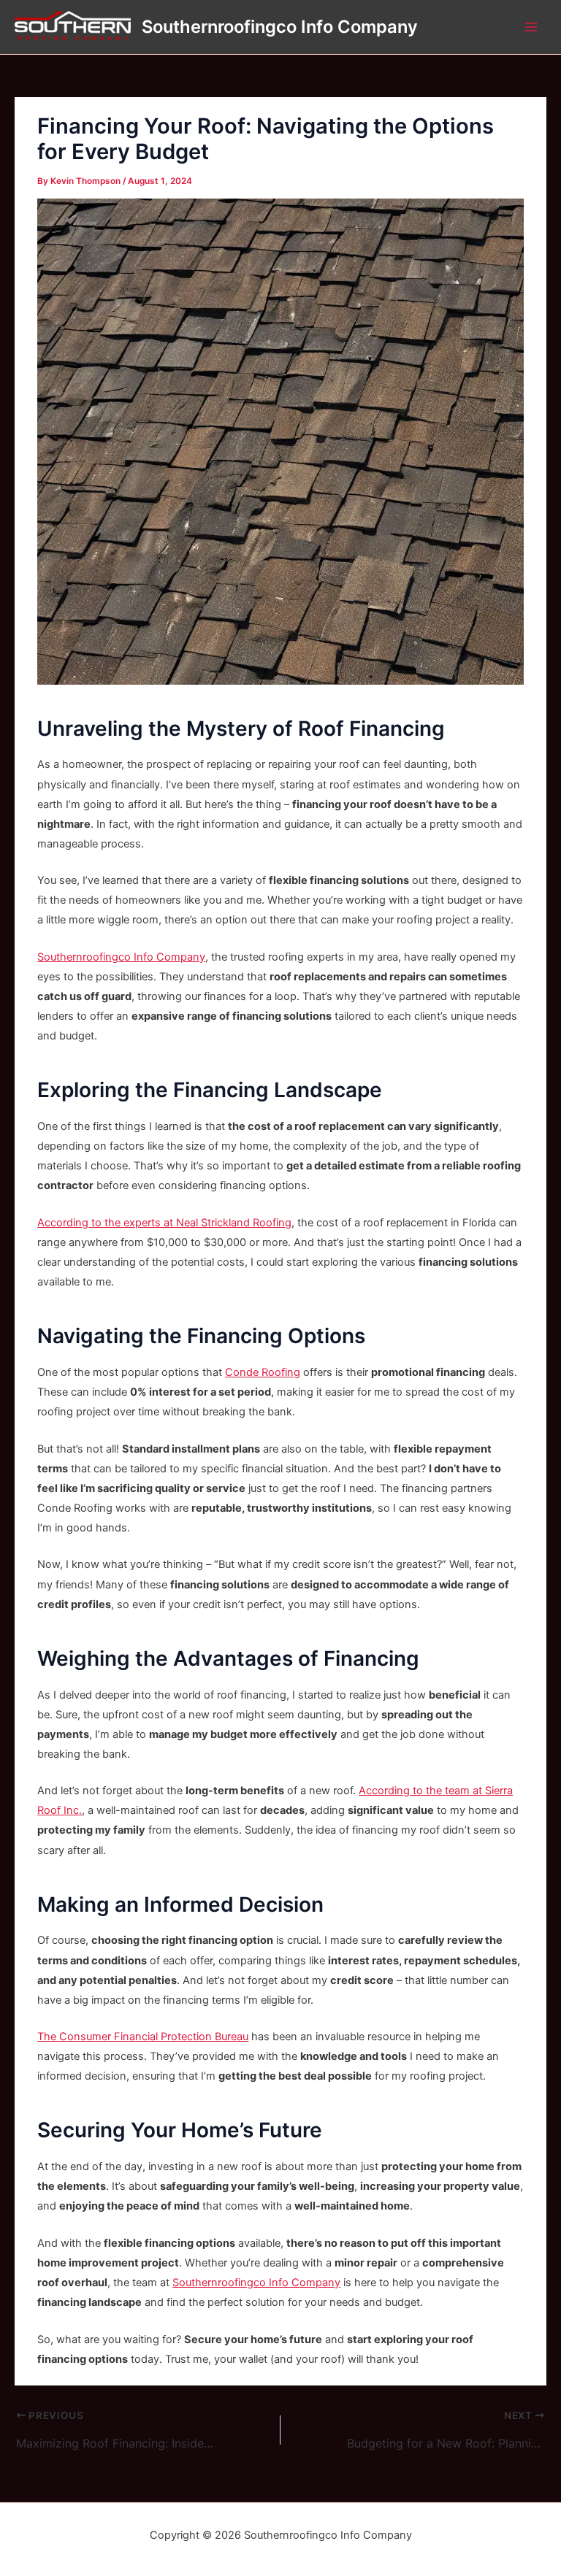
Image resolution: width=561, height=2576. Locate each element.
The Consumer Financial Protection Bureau (143, 2037)
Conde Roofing (263, 1372)
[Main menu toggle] (531, 27)
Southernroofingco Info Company (280, 27)
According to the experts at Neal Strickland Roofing (164, 1223)
